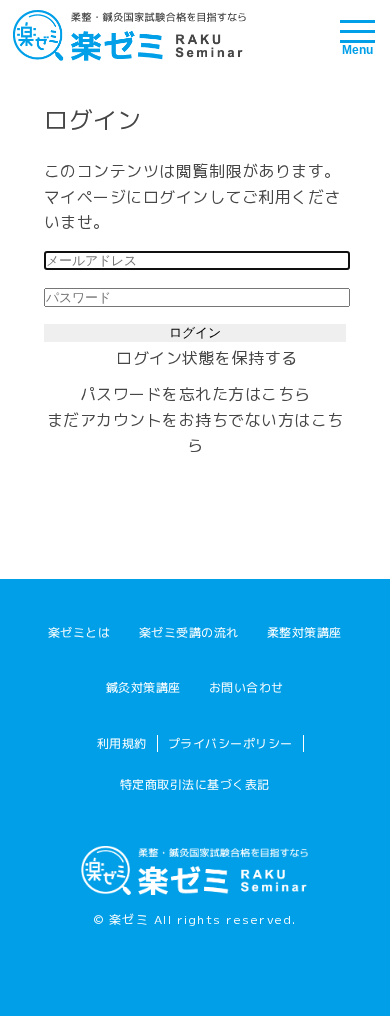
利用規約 (121, 743)
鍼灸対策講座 (143, 687)
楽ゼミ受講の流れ (189, 632)
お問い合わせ (246, 687)
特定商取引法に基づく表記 (195, 783)
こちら (286, 394)
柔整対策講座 (304, 632)
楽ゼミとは (79, 632)
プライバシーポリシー (229, 743)
